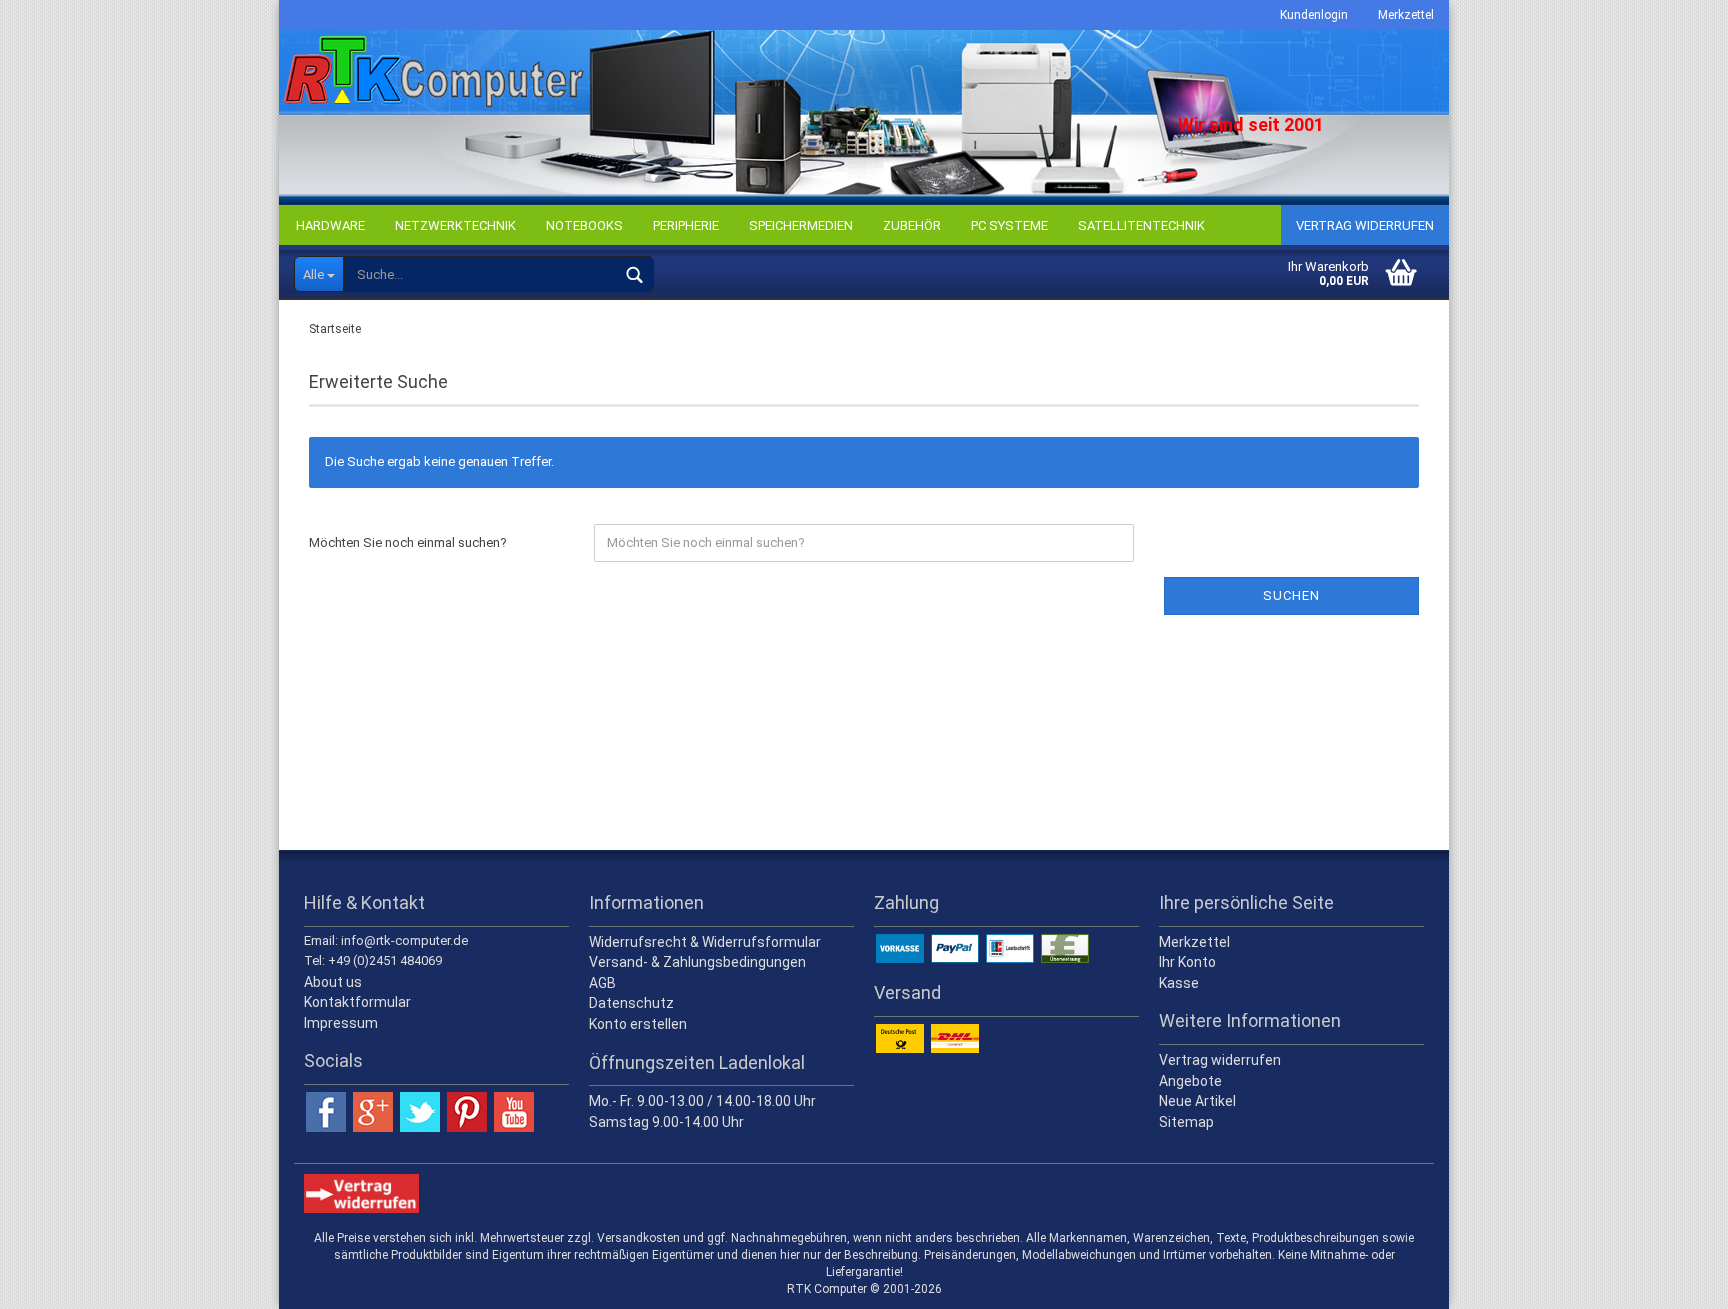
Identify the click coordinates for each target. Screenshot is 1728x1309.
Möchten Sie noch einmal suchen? (408, 542)
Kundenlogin (1314, 15)
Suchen (1291, 595)
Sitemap (1186, 1122)
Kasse (1179, 983)
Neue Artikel (1197, 1101)
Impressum (341, 1023)
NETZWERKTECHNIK (455, 225)
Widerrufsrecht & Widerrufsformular (705, 942)
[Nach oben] (1673, 1279)
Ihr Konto (1187, 962)
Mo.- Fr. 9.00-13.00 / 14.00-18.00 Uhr (702, 1101)
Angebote (1190, 1081)
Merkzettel (1406, 15)
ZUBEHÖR (912, 225)
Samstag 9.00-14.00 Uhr (666, 1122)
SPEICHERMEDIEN (801, 225)
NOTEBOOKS (584, 225)
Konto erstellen (638, 1024)
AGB (602, 983)
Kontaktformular (357, 1002)
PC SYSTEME (1009, 225)
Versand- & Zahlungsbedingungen (697, 962)
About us (333, 982)
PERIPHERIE (686, 225)
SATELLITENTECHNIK (1141, 225)
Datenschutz (631, 1003)
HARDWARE (330, 225)
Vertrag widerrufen (1365, 225)
